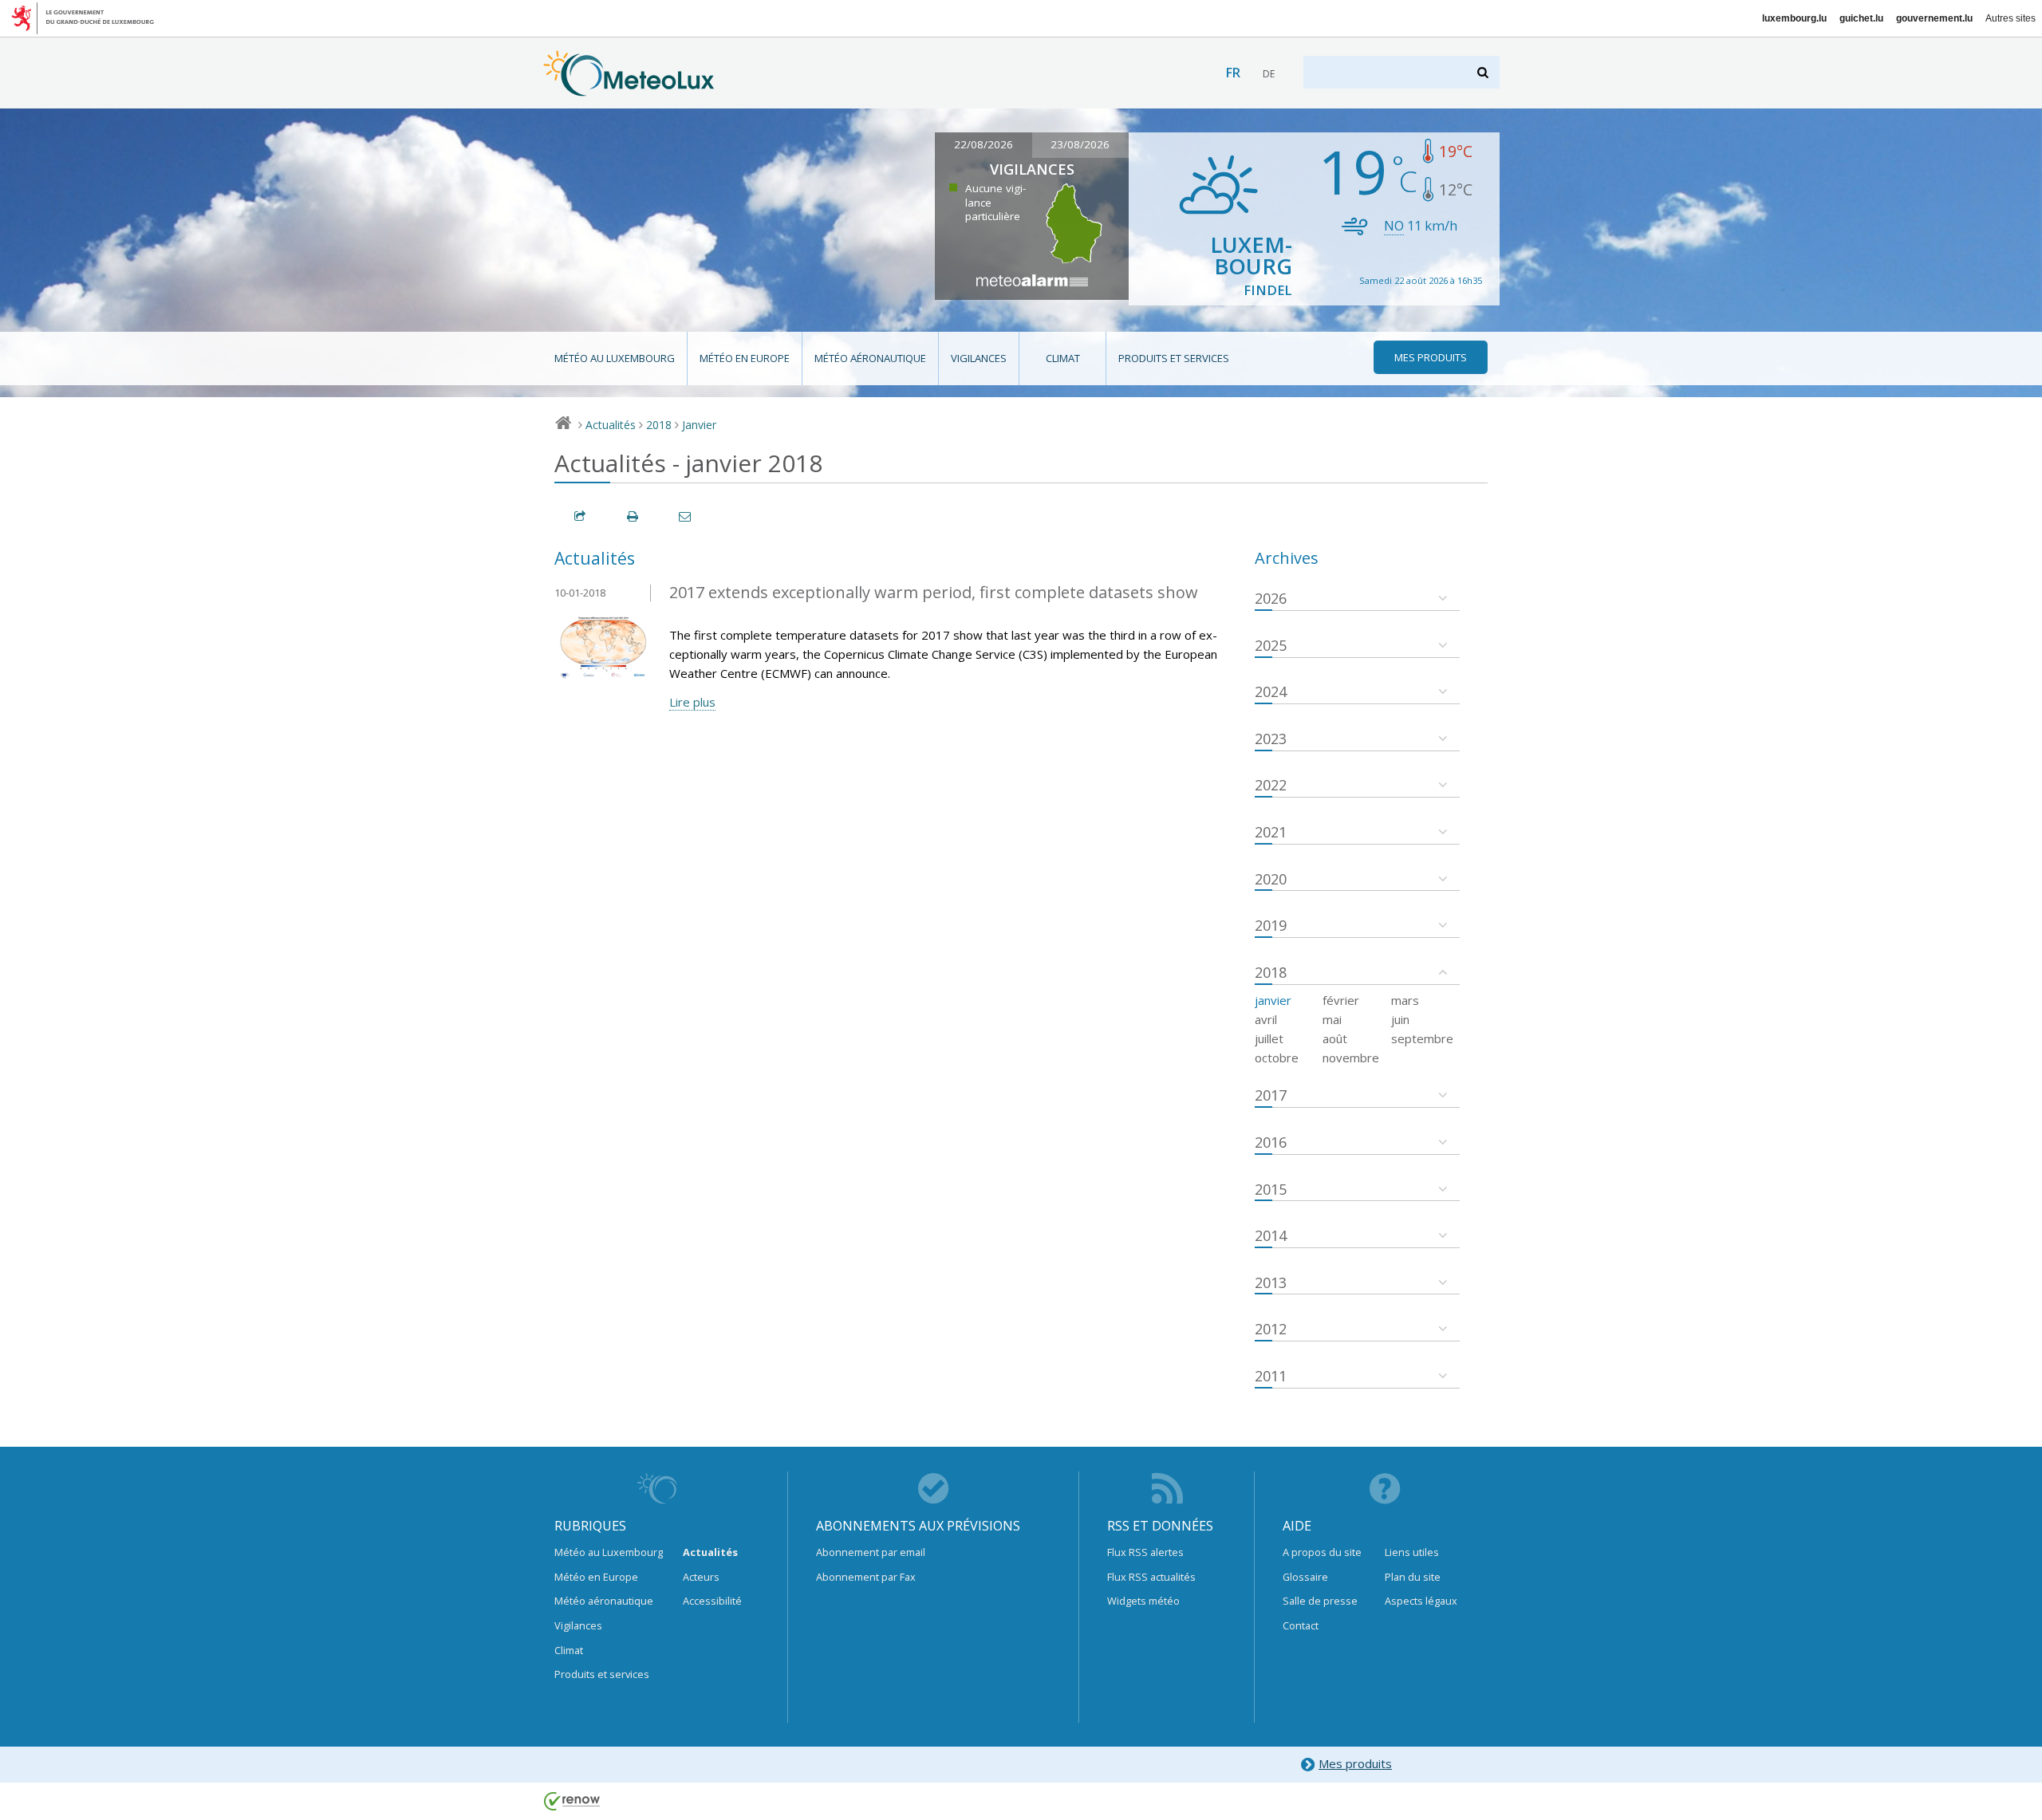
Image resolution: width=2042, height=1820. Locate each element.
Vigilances (979, 358)
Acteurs (701, 1577)
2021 (1271, 832)
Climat (1063, 358)
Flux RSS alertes (1145, 1552)
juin (1400, 1019)
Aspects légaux (1421, 1601)
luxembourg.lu (1794, 18)
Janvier (699, 425)
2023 (1271, 739)
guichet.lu (1861, 18)
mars (1405, 1000)
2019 (1271, 925)
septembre (1422, 1038)
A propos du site (1322, 1552)
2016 (1271, 1142)
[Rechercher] (1484, 72)
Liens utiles (1412, 1552)
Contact (1301, 1625)
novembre (1351, 1058)
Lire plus (692, 702)
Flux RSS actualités (1151, 1577)
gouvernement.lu (1934, 18)
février (1341, 1000)
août (1335, 1038)
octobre (1277, 1058)
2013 (1271, 1282)
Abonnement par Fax (866, 1577)
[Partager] (581, 516)
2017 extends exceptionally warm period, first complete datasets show (934, 592)
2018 (659, 425)
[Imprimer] (633, 516)
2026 (1271, 598)
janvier (1273, 1000)
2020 (1271, 879)
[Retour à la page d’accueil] (629, 89)
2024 (1271, 691)
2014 (1271, 1235)
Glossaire (1305, 1577)
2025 (1271, 645)
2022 (1271, 785)
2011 (1271, 1376)
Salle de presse (1320, 1601)
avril (1266, 1019)
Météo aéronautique (870, 358)
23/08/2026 (1080, 144)
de (1269, 74)
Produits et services (1174, 358)
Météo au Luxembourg (615, 358)
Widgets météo (1143, 1601)
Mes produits (1355, 1763)
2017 (1271, 1095)
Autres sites (2010, 18)
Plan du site (1413, 1577)
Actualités (611, 425)
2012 (1271, 1329)
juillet (1269, 1038)
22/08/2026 (984, 144)
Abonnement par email (871, 1552)
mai (1332, 1019)
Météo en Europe (745, 358)
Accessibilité (712, 1601)
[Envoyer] (686, 516)
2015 (1271, 1189)
